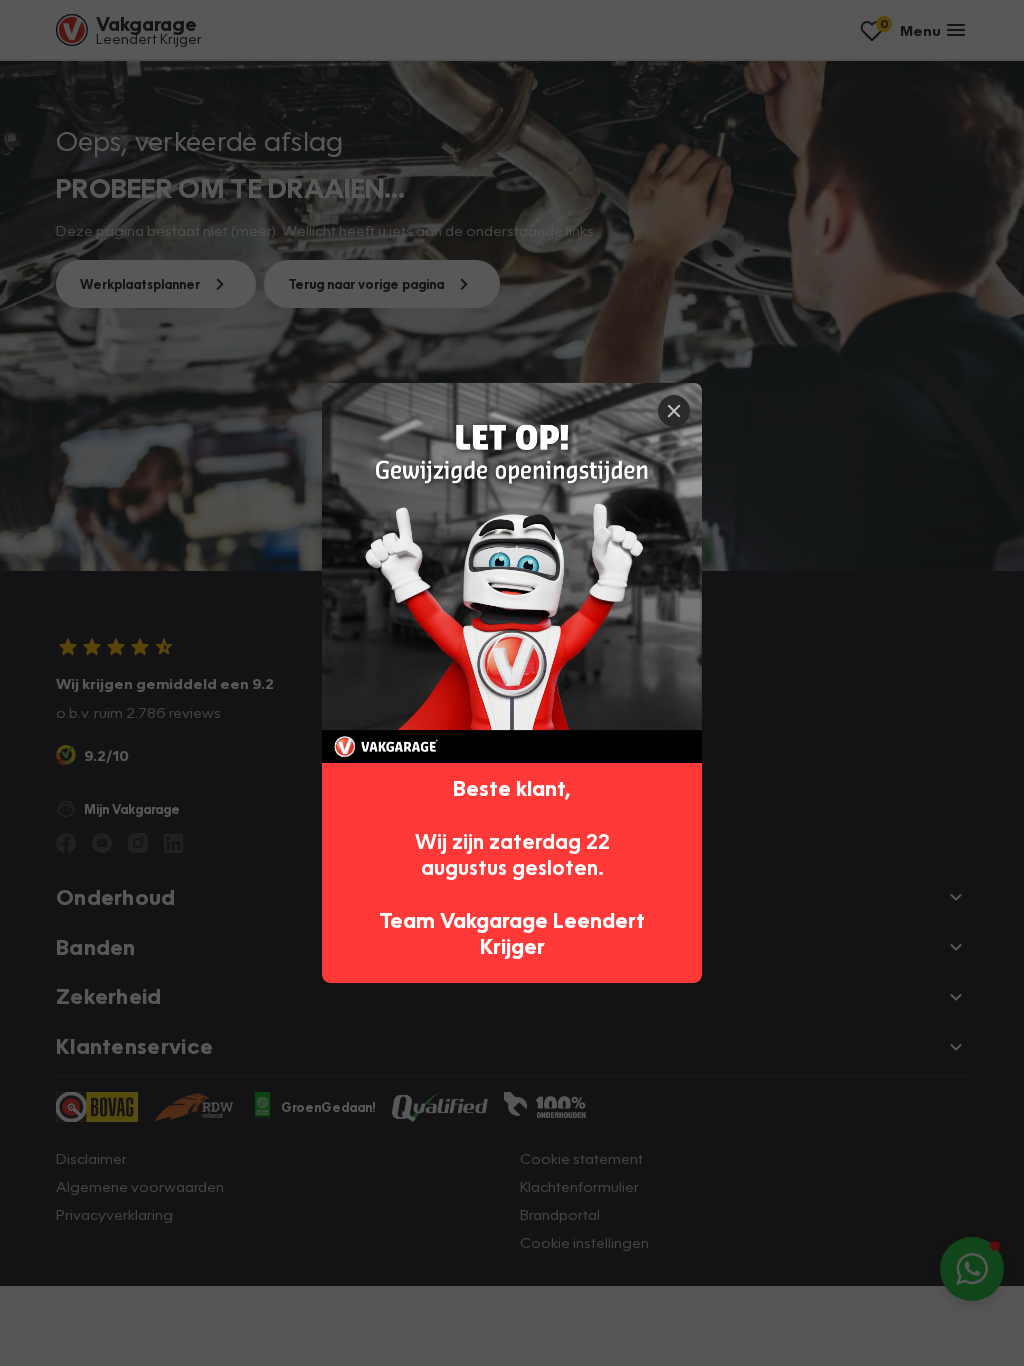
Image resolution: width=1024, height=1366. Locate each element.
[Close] (674, 411)
